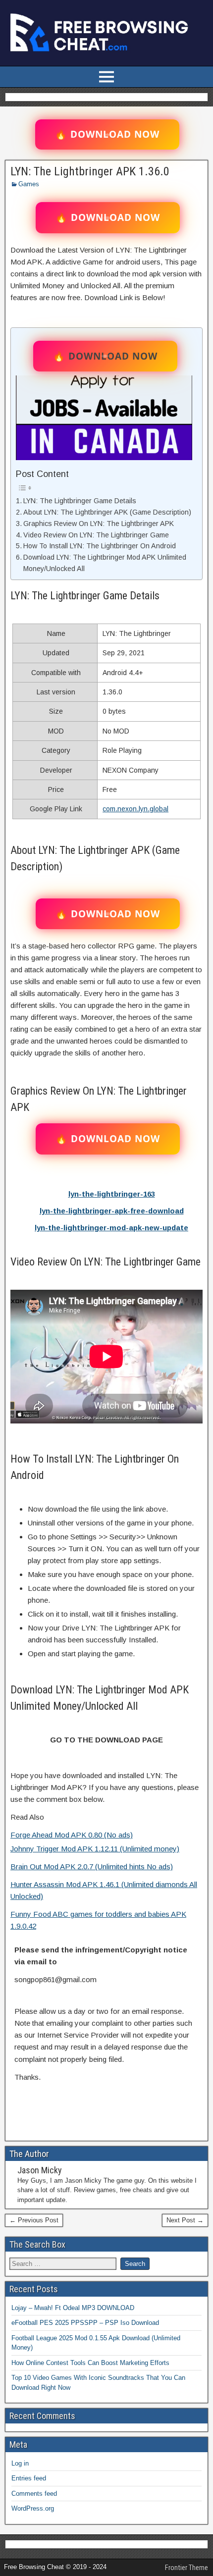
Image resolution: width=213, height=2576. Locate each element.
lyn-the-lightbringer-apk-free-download (112, 1211)
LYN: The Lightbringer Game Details (80, 501)
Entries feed (29, 2478)
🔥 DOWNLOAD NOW (107, 134)
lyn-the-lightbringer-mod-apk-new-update (111, 1228)
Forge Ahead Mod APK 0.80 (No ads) (72, 1835)
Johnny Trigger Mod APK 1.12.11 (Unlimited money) (95, 1849)
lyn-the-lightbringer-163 (112, 1194)
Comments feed (34, 2494)
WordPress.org (33, 2508)
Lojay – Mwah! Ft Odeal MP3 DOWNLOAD (73, 2308)
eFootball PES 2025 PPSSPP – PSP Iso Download (85, 2323)
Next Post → (185, 2220)
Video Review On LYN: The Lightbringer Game (96, 535)
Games (29, 184)
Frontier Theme (186, 2568)
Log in (20, 2463)
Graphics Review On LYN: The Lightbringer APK (99, 524)
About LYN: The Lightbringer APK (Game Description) (107, 512)
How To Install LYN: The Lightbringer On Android (100, 546)
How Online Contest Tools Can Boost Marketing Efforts (90, 2363)
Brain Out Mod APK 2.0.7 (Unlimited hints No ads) (92, 1866)
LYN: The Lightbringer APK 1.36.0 (90, 171)
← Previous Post (34, 2220)
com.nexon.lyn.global (135, 809)
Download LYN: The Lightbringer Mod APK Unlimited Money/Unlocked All (105, 563)
